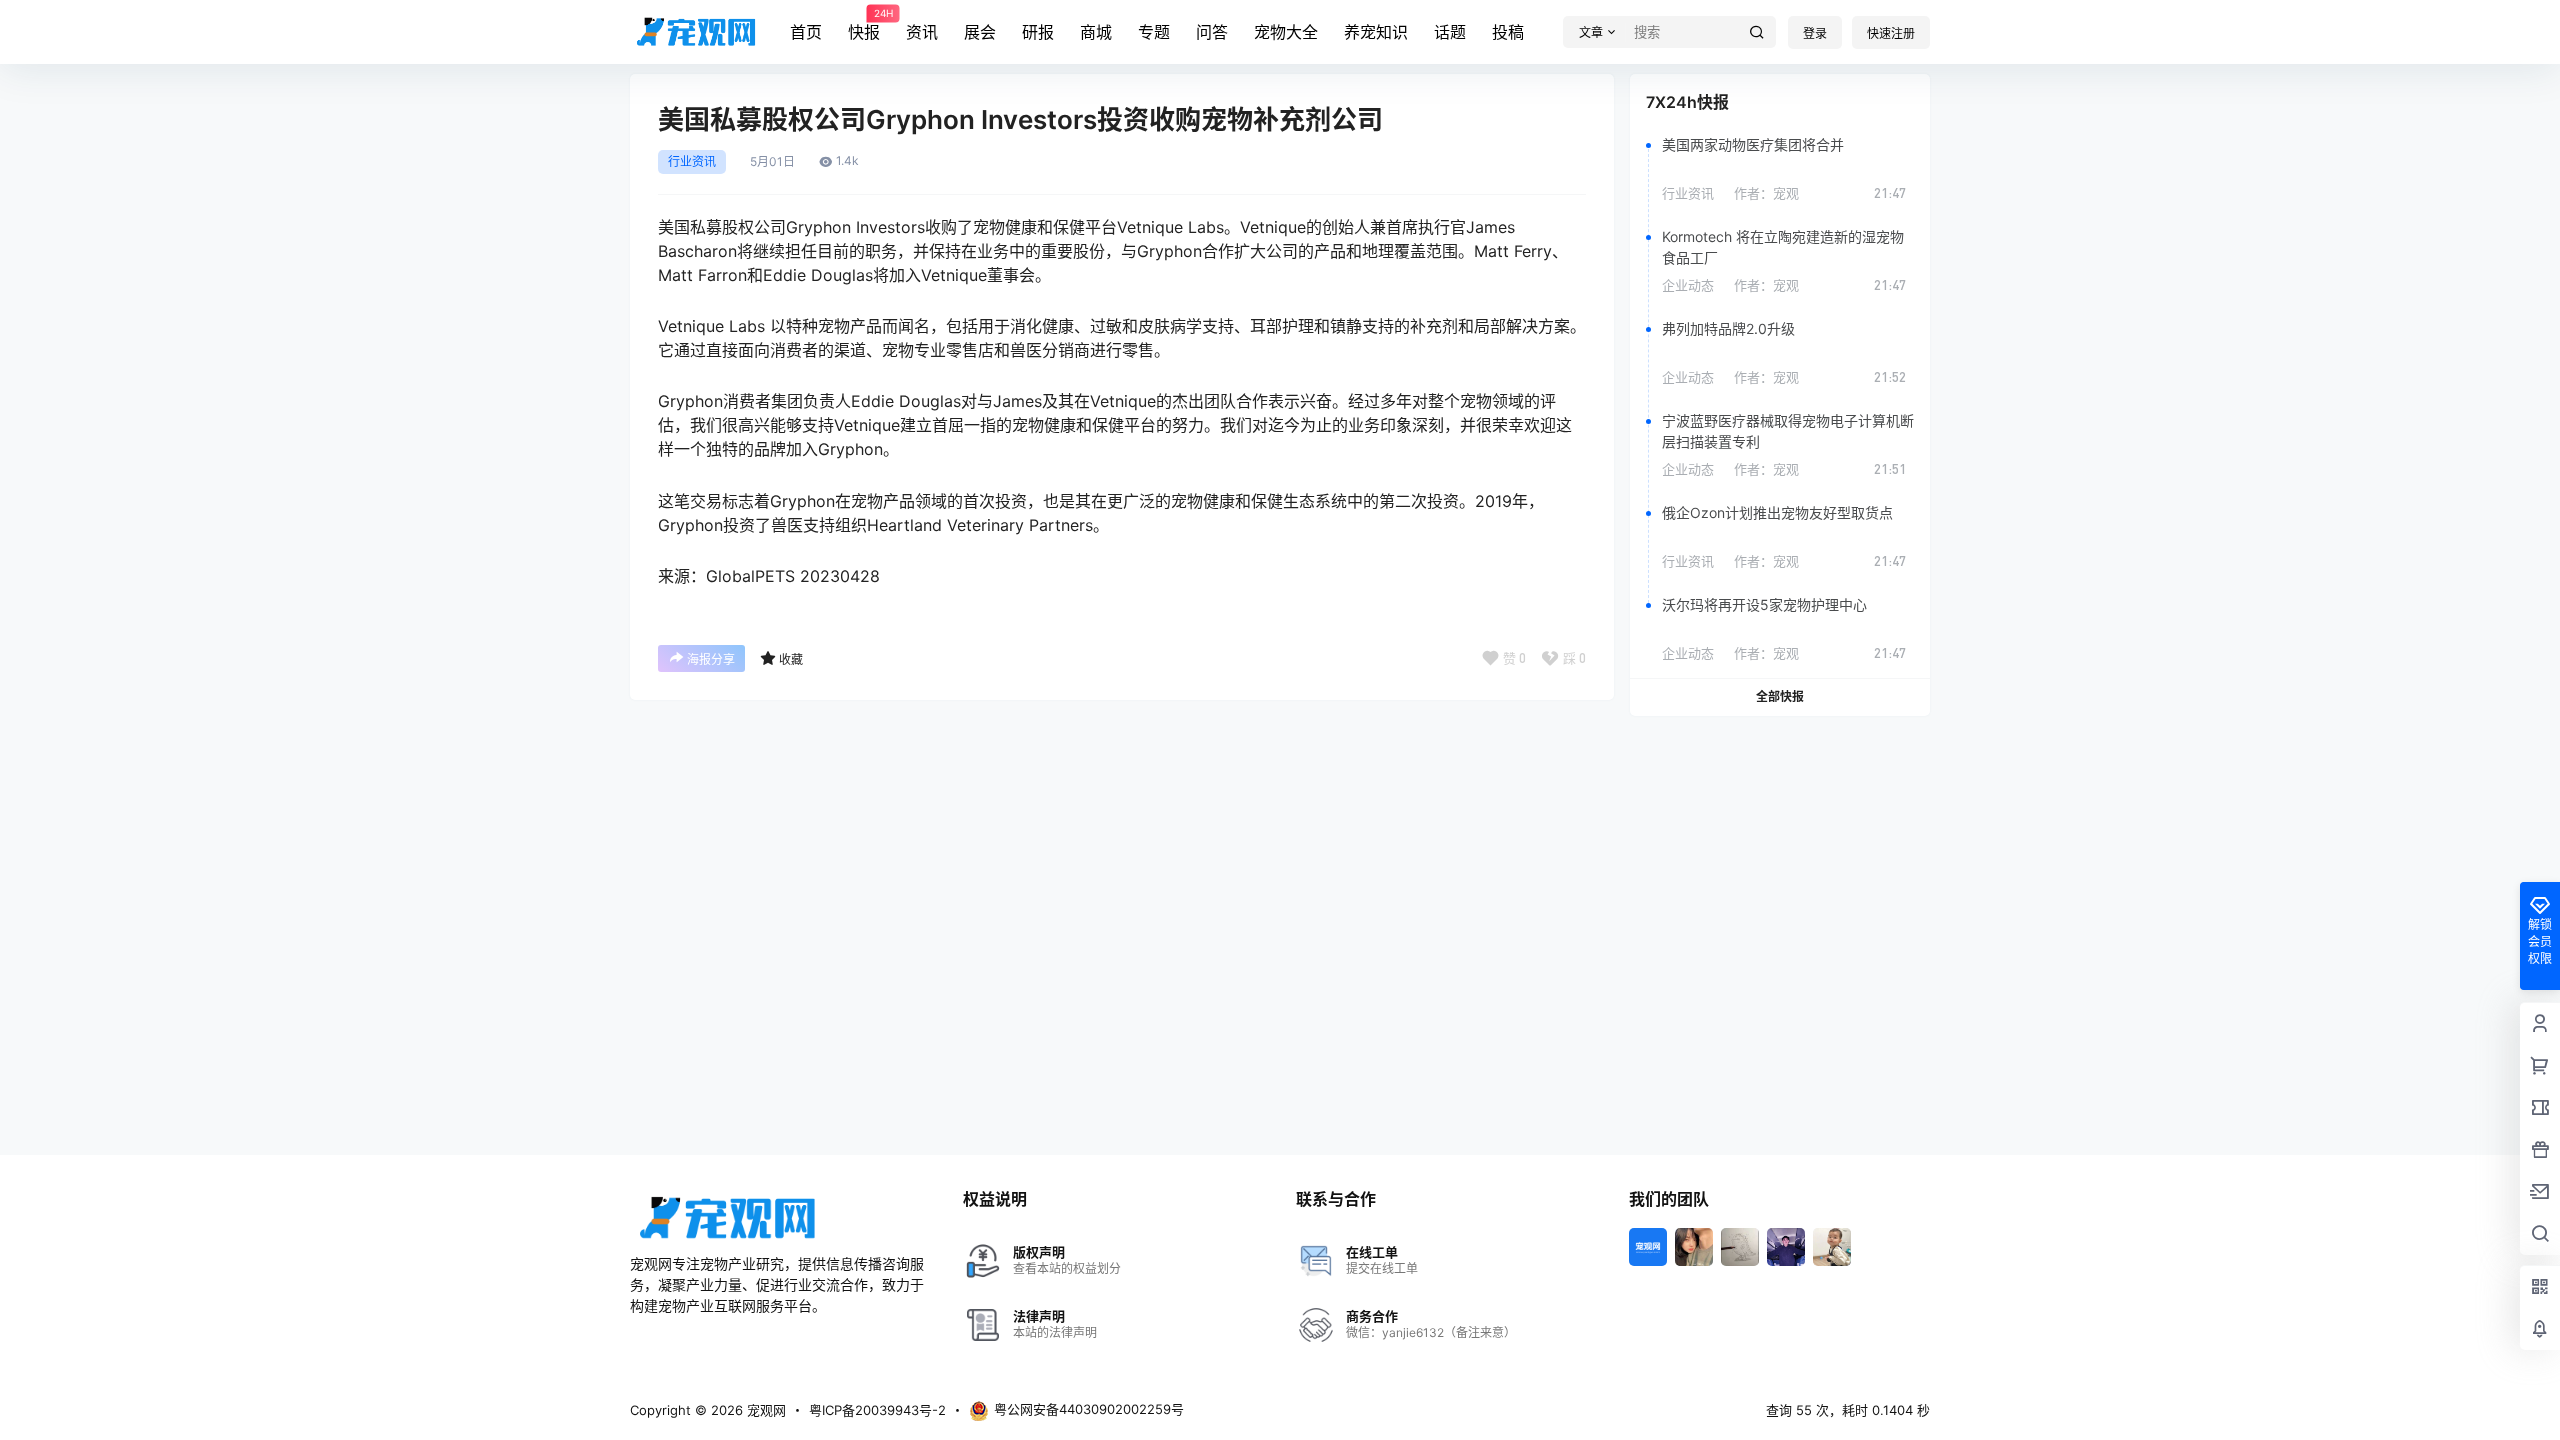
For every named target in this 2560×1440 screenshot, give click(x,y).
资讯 (922, 32)
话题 (1450, 32)
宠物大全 (1286, 32)
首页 (806, 32)
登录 (1815, 33)
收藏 (791, 659)
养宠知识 (1376, 32)
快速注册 (1891, 33)
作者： (1766, 193)
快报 (864, 25)
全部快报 (1780, 696)
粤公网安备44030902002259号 (1089, 1409)
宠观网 (764, 1410)
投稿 (1508, 32)
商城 (1096, 32)
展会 (980, 32)
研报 (1038, 32)
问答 (1212, 32)
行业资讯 (692, 162)
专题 (1154, 32)
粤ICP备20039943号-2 (877, 1410)
